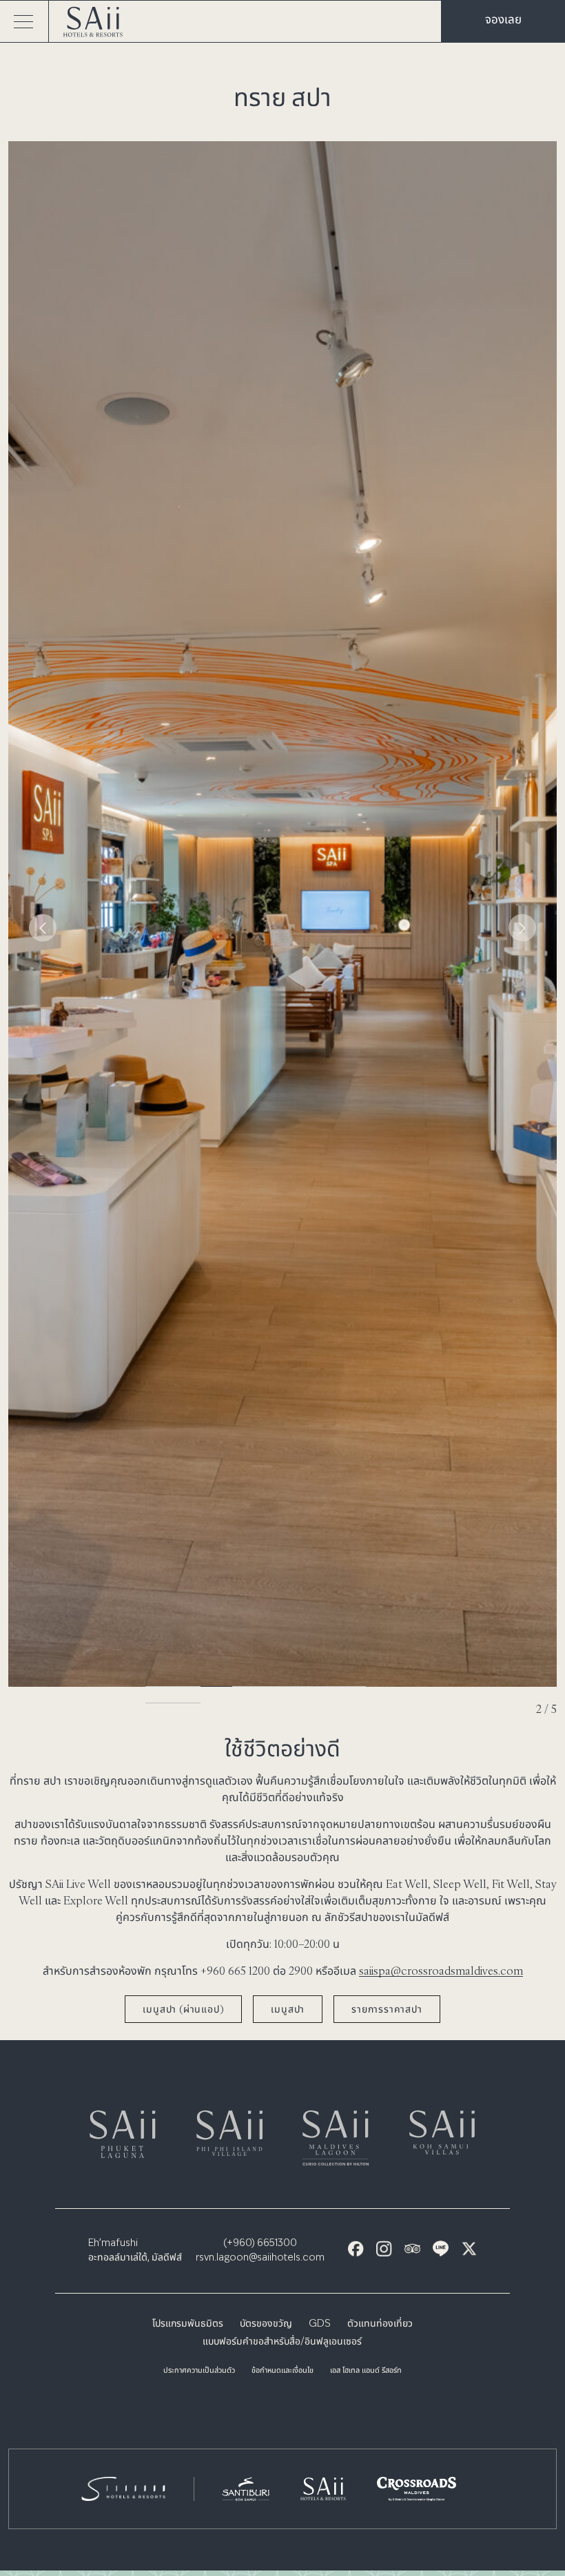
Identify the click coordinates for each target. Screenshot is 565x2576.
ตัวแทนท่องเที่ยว (380, 2324)
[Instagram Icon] (384, 2248)
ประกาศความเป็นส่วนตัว (199, 2371)
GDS (320, 2324)
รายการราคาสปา (387, 2009)
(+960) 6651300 (260, 2243)
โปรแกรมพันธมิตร (188, 2324)
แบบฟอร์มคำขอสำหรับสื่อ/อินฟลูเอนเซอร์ (282, 2342)
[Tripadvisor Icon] (412, 2248)
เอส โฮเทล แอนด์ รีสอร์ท (366, 2371)
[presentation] (43, 928)
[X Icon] (469, 2248)
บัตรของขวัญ (266, 2324)
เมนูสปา (288, 2009)
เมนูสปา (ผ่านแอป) (183, 2009)
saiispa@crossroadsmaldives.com (441, 1971)
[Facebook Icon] (356, 2248)
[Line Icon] (441, 2248)
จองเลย (503, 19)
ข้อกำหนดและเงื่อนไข (282, 2371)
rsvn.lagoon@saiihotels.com (260, 2258)
